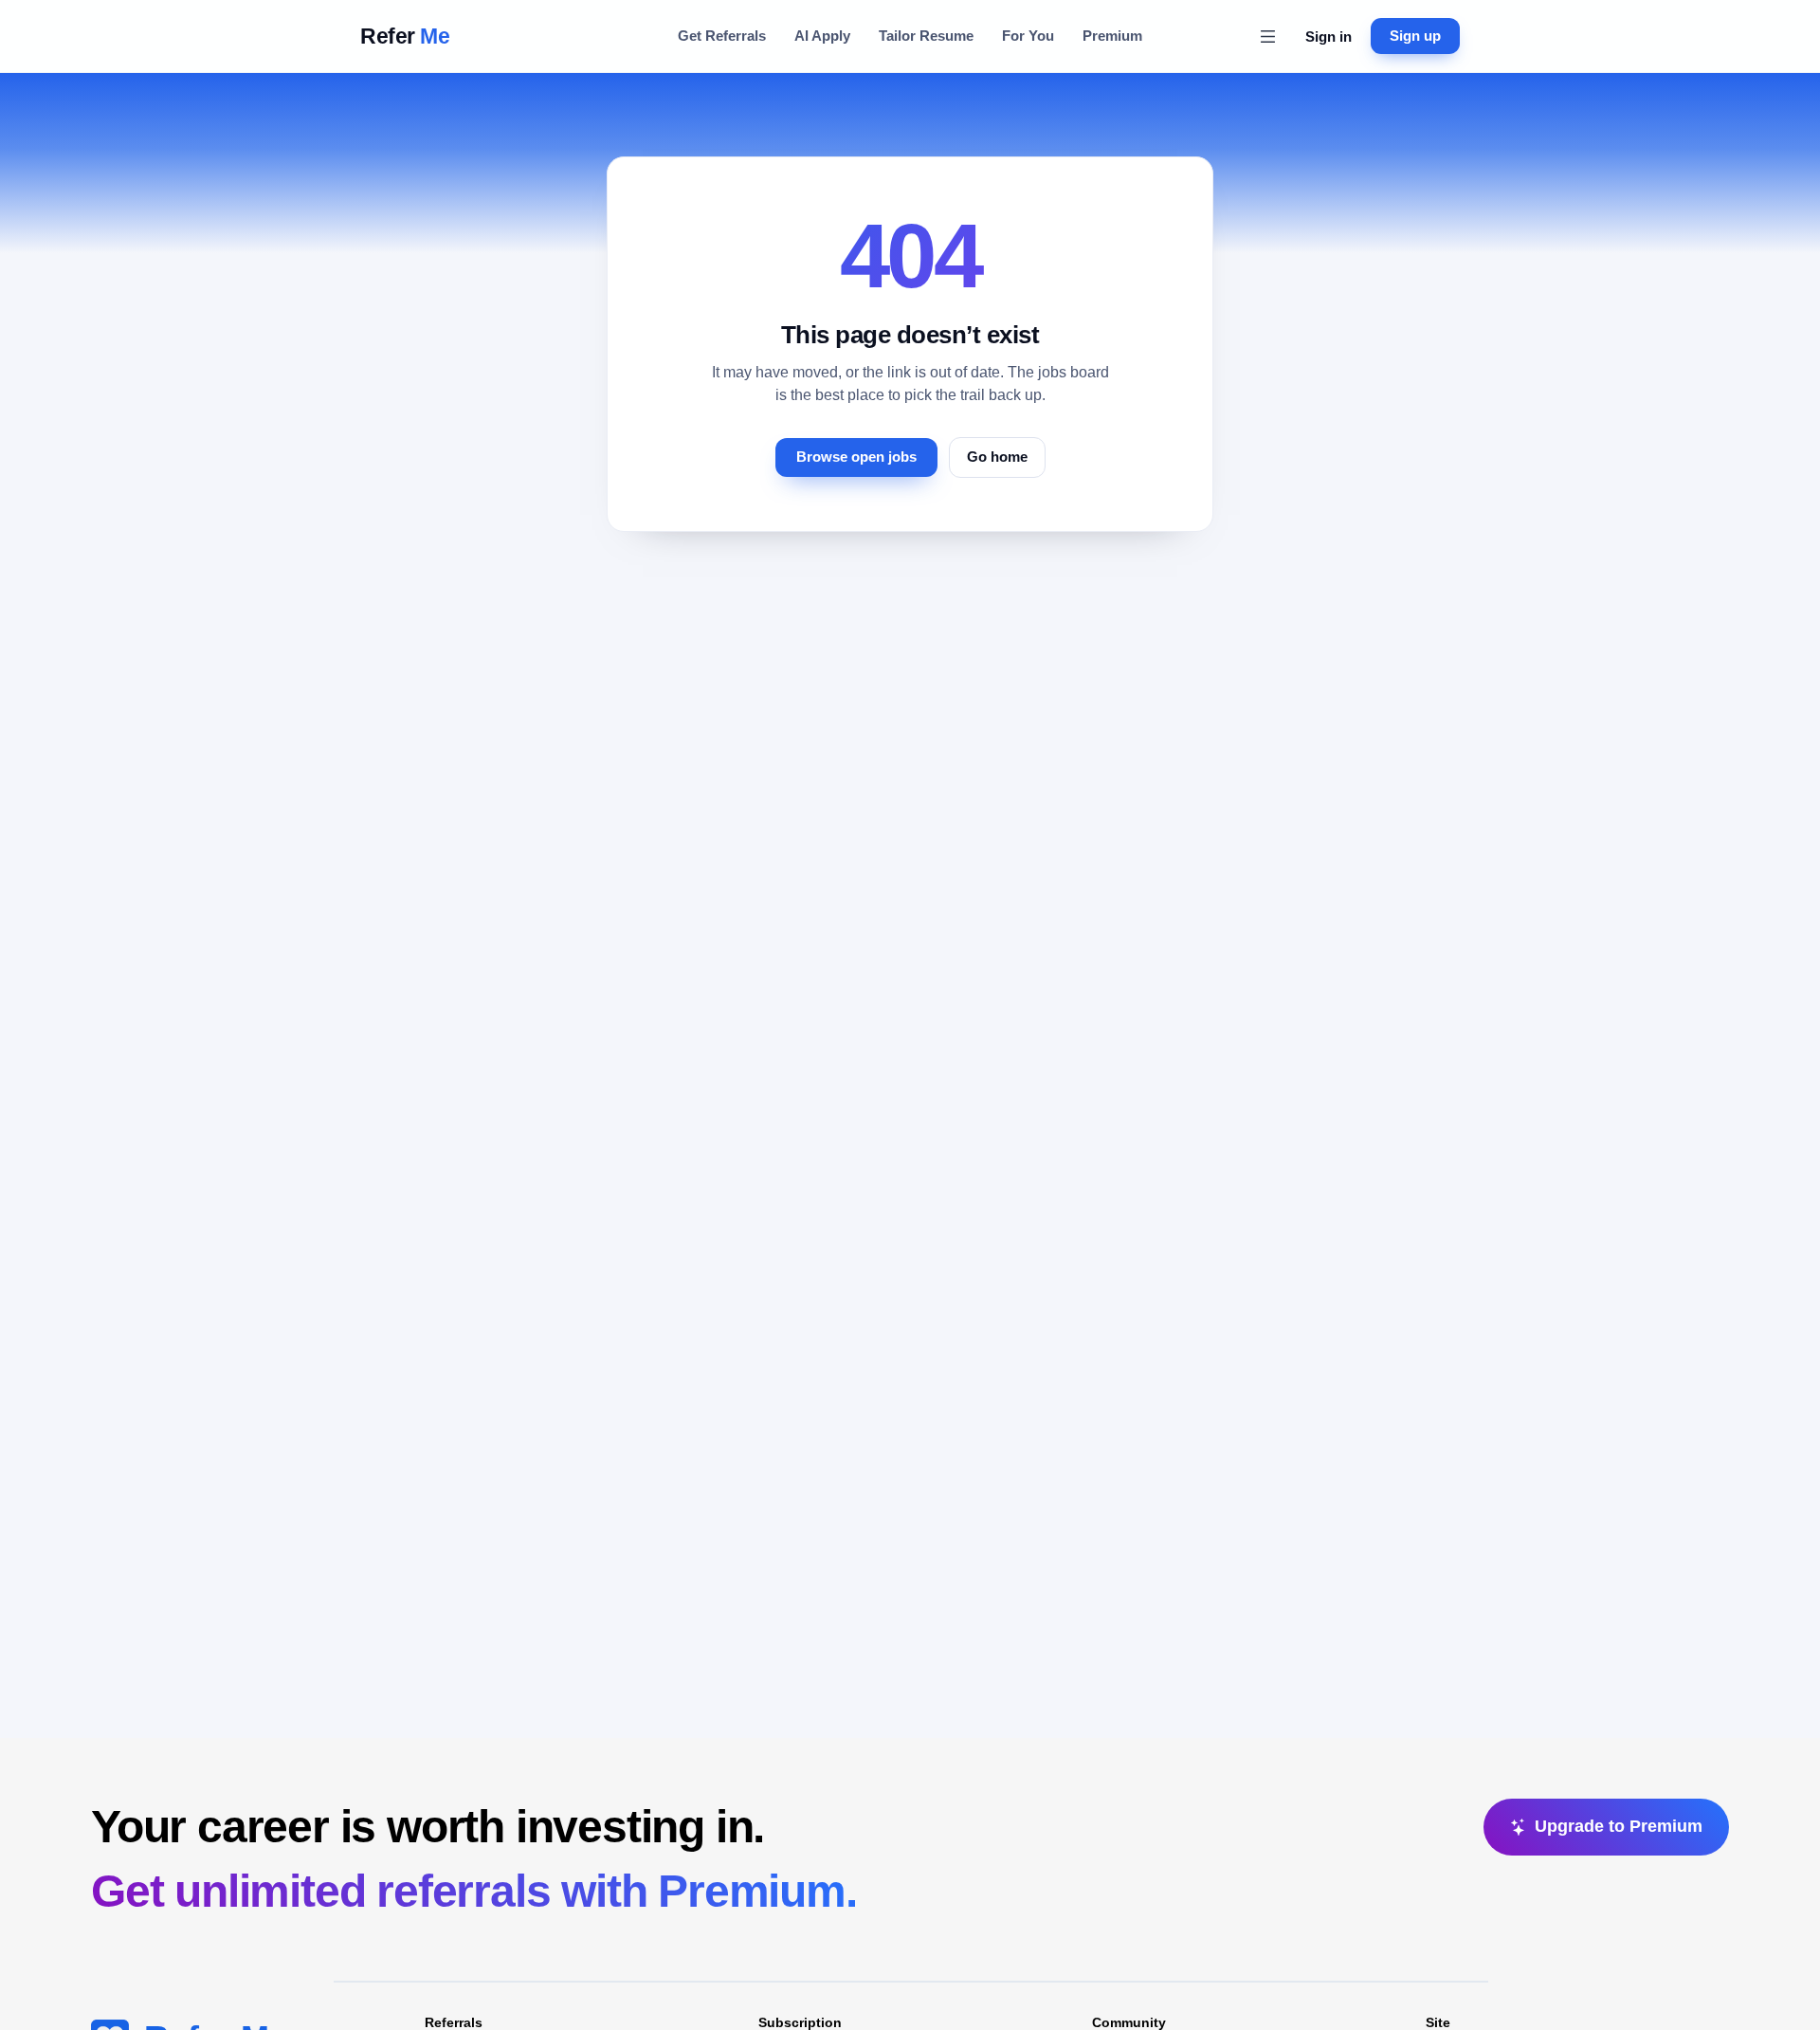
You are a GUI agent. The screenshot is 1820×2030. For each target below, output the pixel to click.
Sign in (1329, 37)
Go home (997, 457)
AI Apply (822, 36)
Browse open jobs (856, 457)
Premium (1112, 36)
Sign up (1415, 36)
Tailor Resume (926, 36)
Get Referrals (722, 36)
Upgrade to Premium (1619, 1826)
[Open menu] (1267, 36)
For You (1028, 36)
